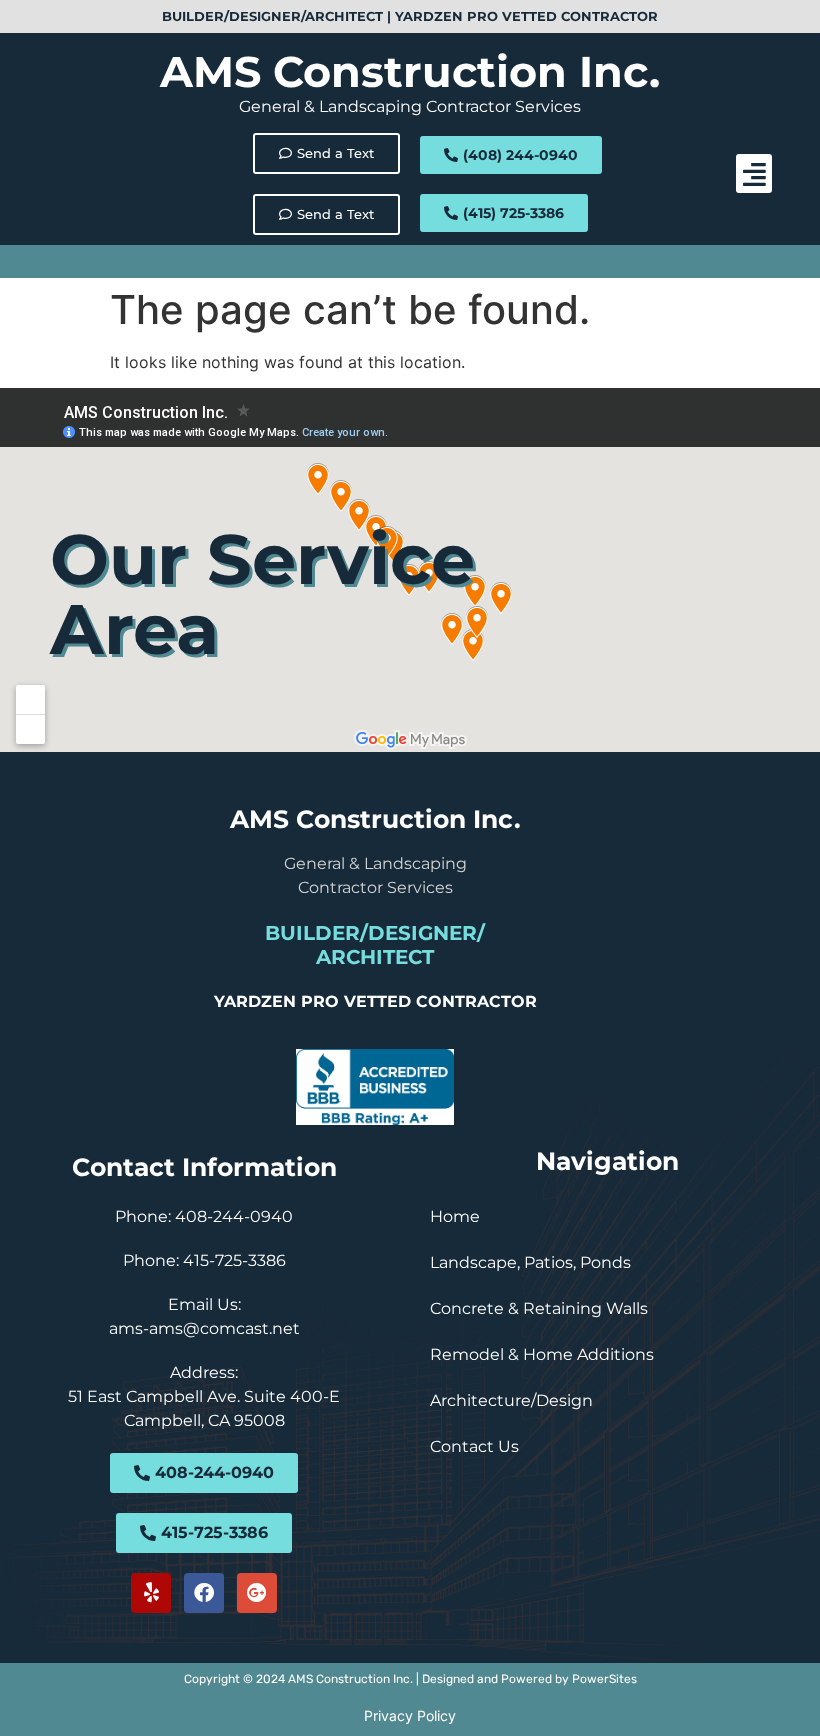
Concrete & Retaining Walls (539, 1308)
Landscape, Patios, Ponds (530, 1262)
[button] (754, 173)
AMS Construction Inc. (410, 71)
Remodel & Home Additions (542, 1354)
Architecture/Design (511, 1400)
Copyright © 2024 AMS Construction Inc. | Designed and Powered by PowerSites (410, 1679)
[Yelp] (151, 1593)
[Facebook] (204, 1593)
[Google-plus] (257, 1593)
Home (455, 1216)
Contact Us (474, 1446)
